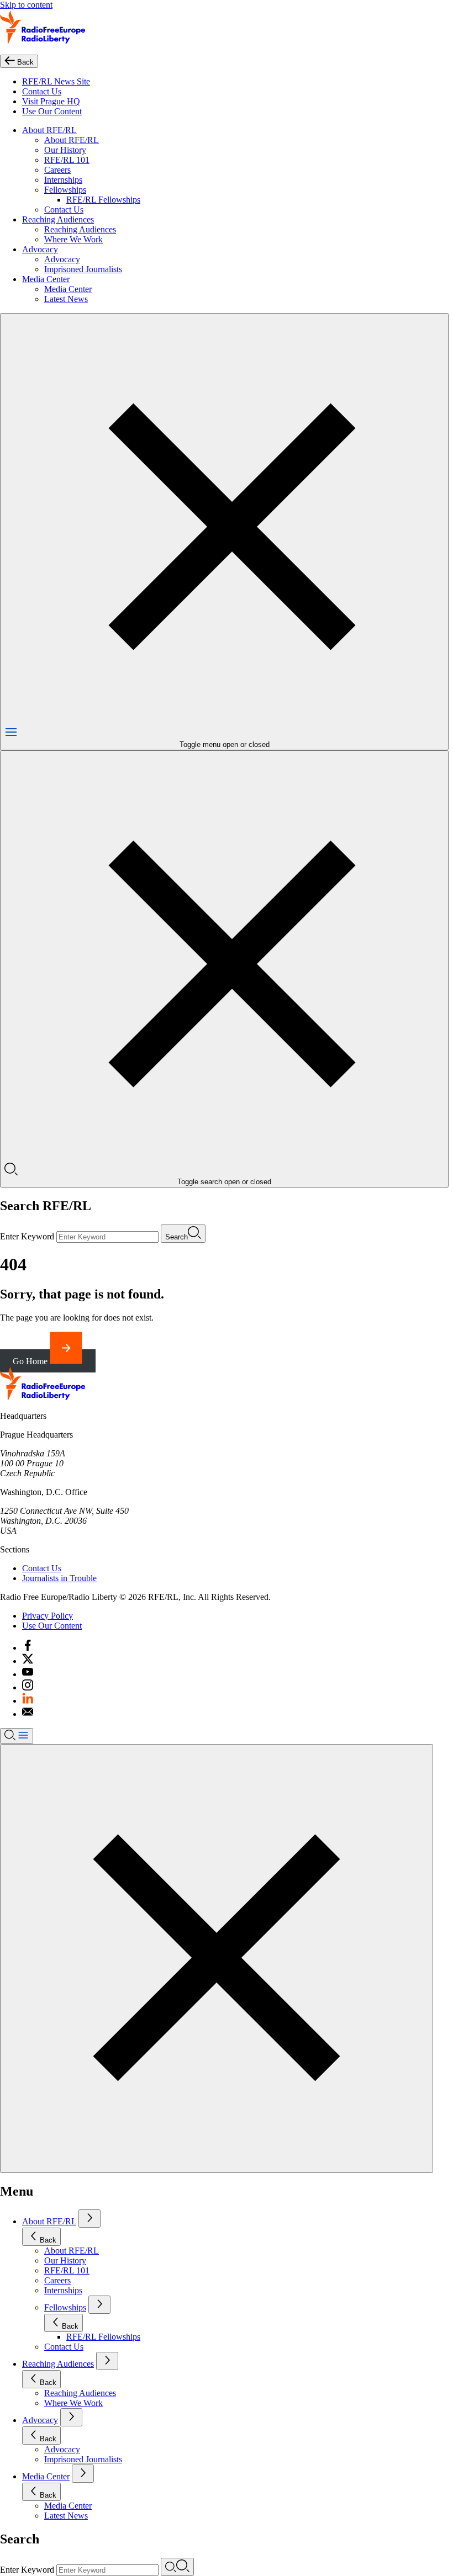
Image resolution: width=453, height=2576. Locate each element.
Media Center (46, 279)
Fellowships (65, 190)
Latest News (66, 299)
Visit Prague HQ (51, 101)
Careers (57, 170)
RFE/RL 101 (67, 160)
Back (48, 2240)
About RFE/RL (49, 130)
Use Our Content (52, 111)
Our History (65, 150)
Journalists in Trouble (59, 1578)
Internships (63, 180)
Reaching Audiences (58, 219)
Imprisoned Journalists (83, 269)
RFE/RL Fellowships (103, 200)
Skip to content (26, 5)
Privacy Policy (48, 1616)
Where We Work (73, 239)
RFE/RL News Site (56, 81)
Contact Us (42, 91)
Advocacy (40, 249)
